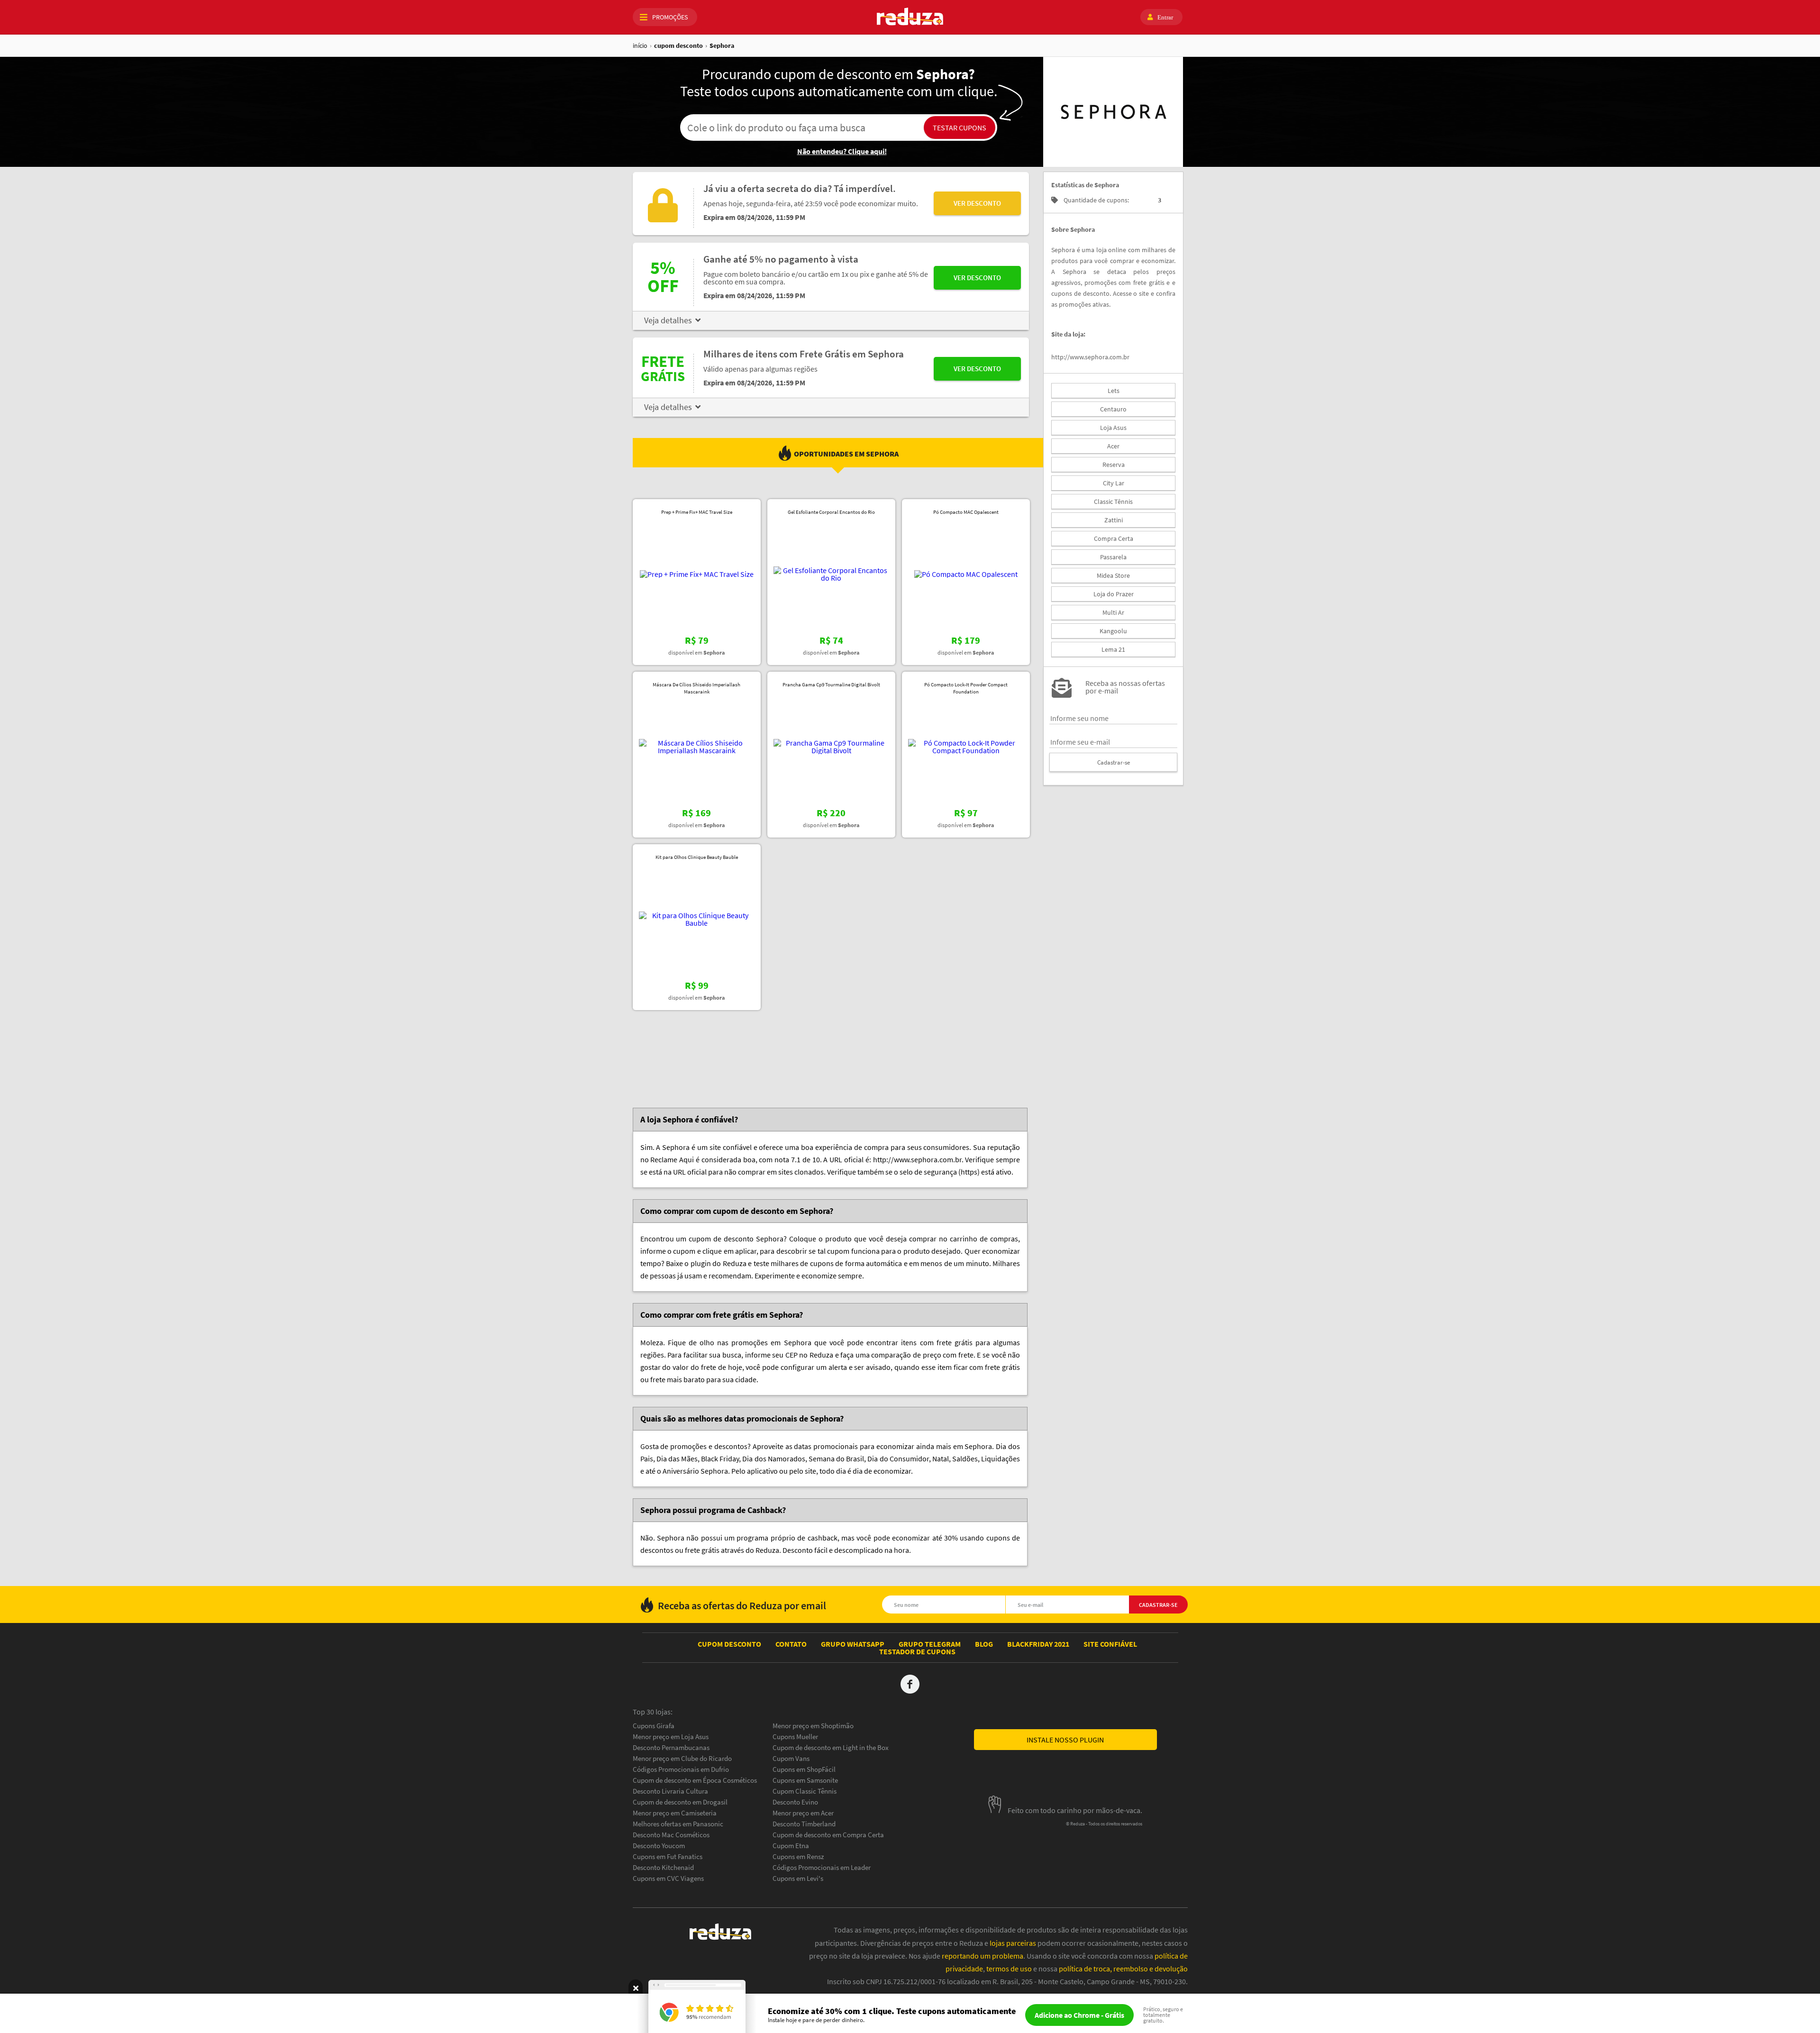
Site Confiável (1110, 1644)
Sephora (722, 46)
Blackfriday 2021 (1038, 1644)
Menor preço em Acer (803, 1813)
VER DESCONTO (977, 203)
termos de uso (1009, 1969)
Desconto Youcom (659, 1846)
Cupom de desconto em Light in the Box (831, 1747)
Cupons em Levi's (798, 1878)
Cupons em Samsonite (805, 1780)
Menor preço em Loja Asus (671, 1737)
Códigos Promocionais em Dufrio (681, 1769)
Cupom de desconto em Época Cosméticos (695, 1780)
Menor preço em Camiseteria (675, 1813)
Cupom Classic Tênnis (805, 1791)
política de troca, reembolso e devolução (1123, 1969)
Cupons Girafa (654, 1726)
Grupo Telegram (930, 1644)
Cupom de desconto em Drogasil (680, 1802)
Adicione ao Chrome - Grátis (1079, 2015)
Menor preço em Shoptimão (813, 1726)
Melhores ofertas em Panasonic (678, 1824)
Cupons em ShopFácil (804, 1769)
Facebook (910, 1684)
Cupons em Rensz (798, 1856)
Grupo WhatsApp (853, 1644)
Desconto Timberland (804, 1824)
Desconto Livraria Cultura (670, 1791)
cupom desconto (678, 46)
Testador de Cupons (917, 1651)
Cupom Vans (791, 1758)
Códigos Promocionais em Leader (822, 1867)
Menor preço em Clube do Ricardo (682, 1758)
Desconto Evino (795, 1802)
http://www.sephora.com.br (1090, 357)
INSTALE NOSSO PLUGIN (1065, 1740)
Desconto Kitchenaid (663, 1867)
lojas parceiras (1013, 1943)
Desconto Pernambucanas (671, 1747)
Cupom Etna (791, 1846)
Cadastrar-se (1114, 762)
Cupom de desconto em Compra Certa (828, 1835)
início (640, 46)
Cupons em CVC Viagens (668, 1878)
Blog (984, 1644)
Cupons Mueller (795, 1737)
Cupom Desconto (729, 1644)
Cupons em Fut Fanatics (668, 1856)
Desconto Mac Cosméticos (671, 1835)
